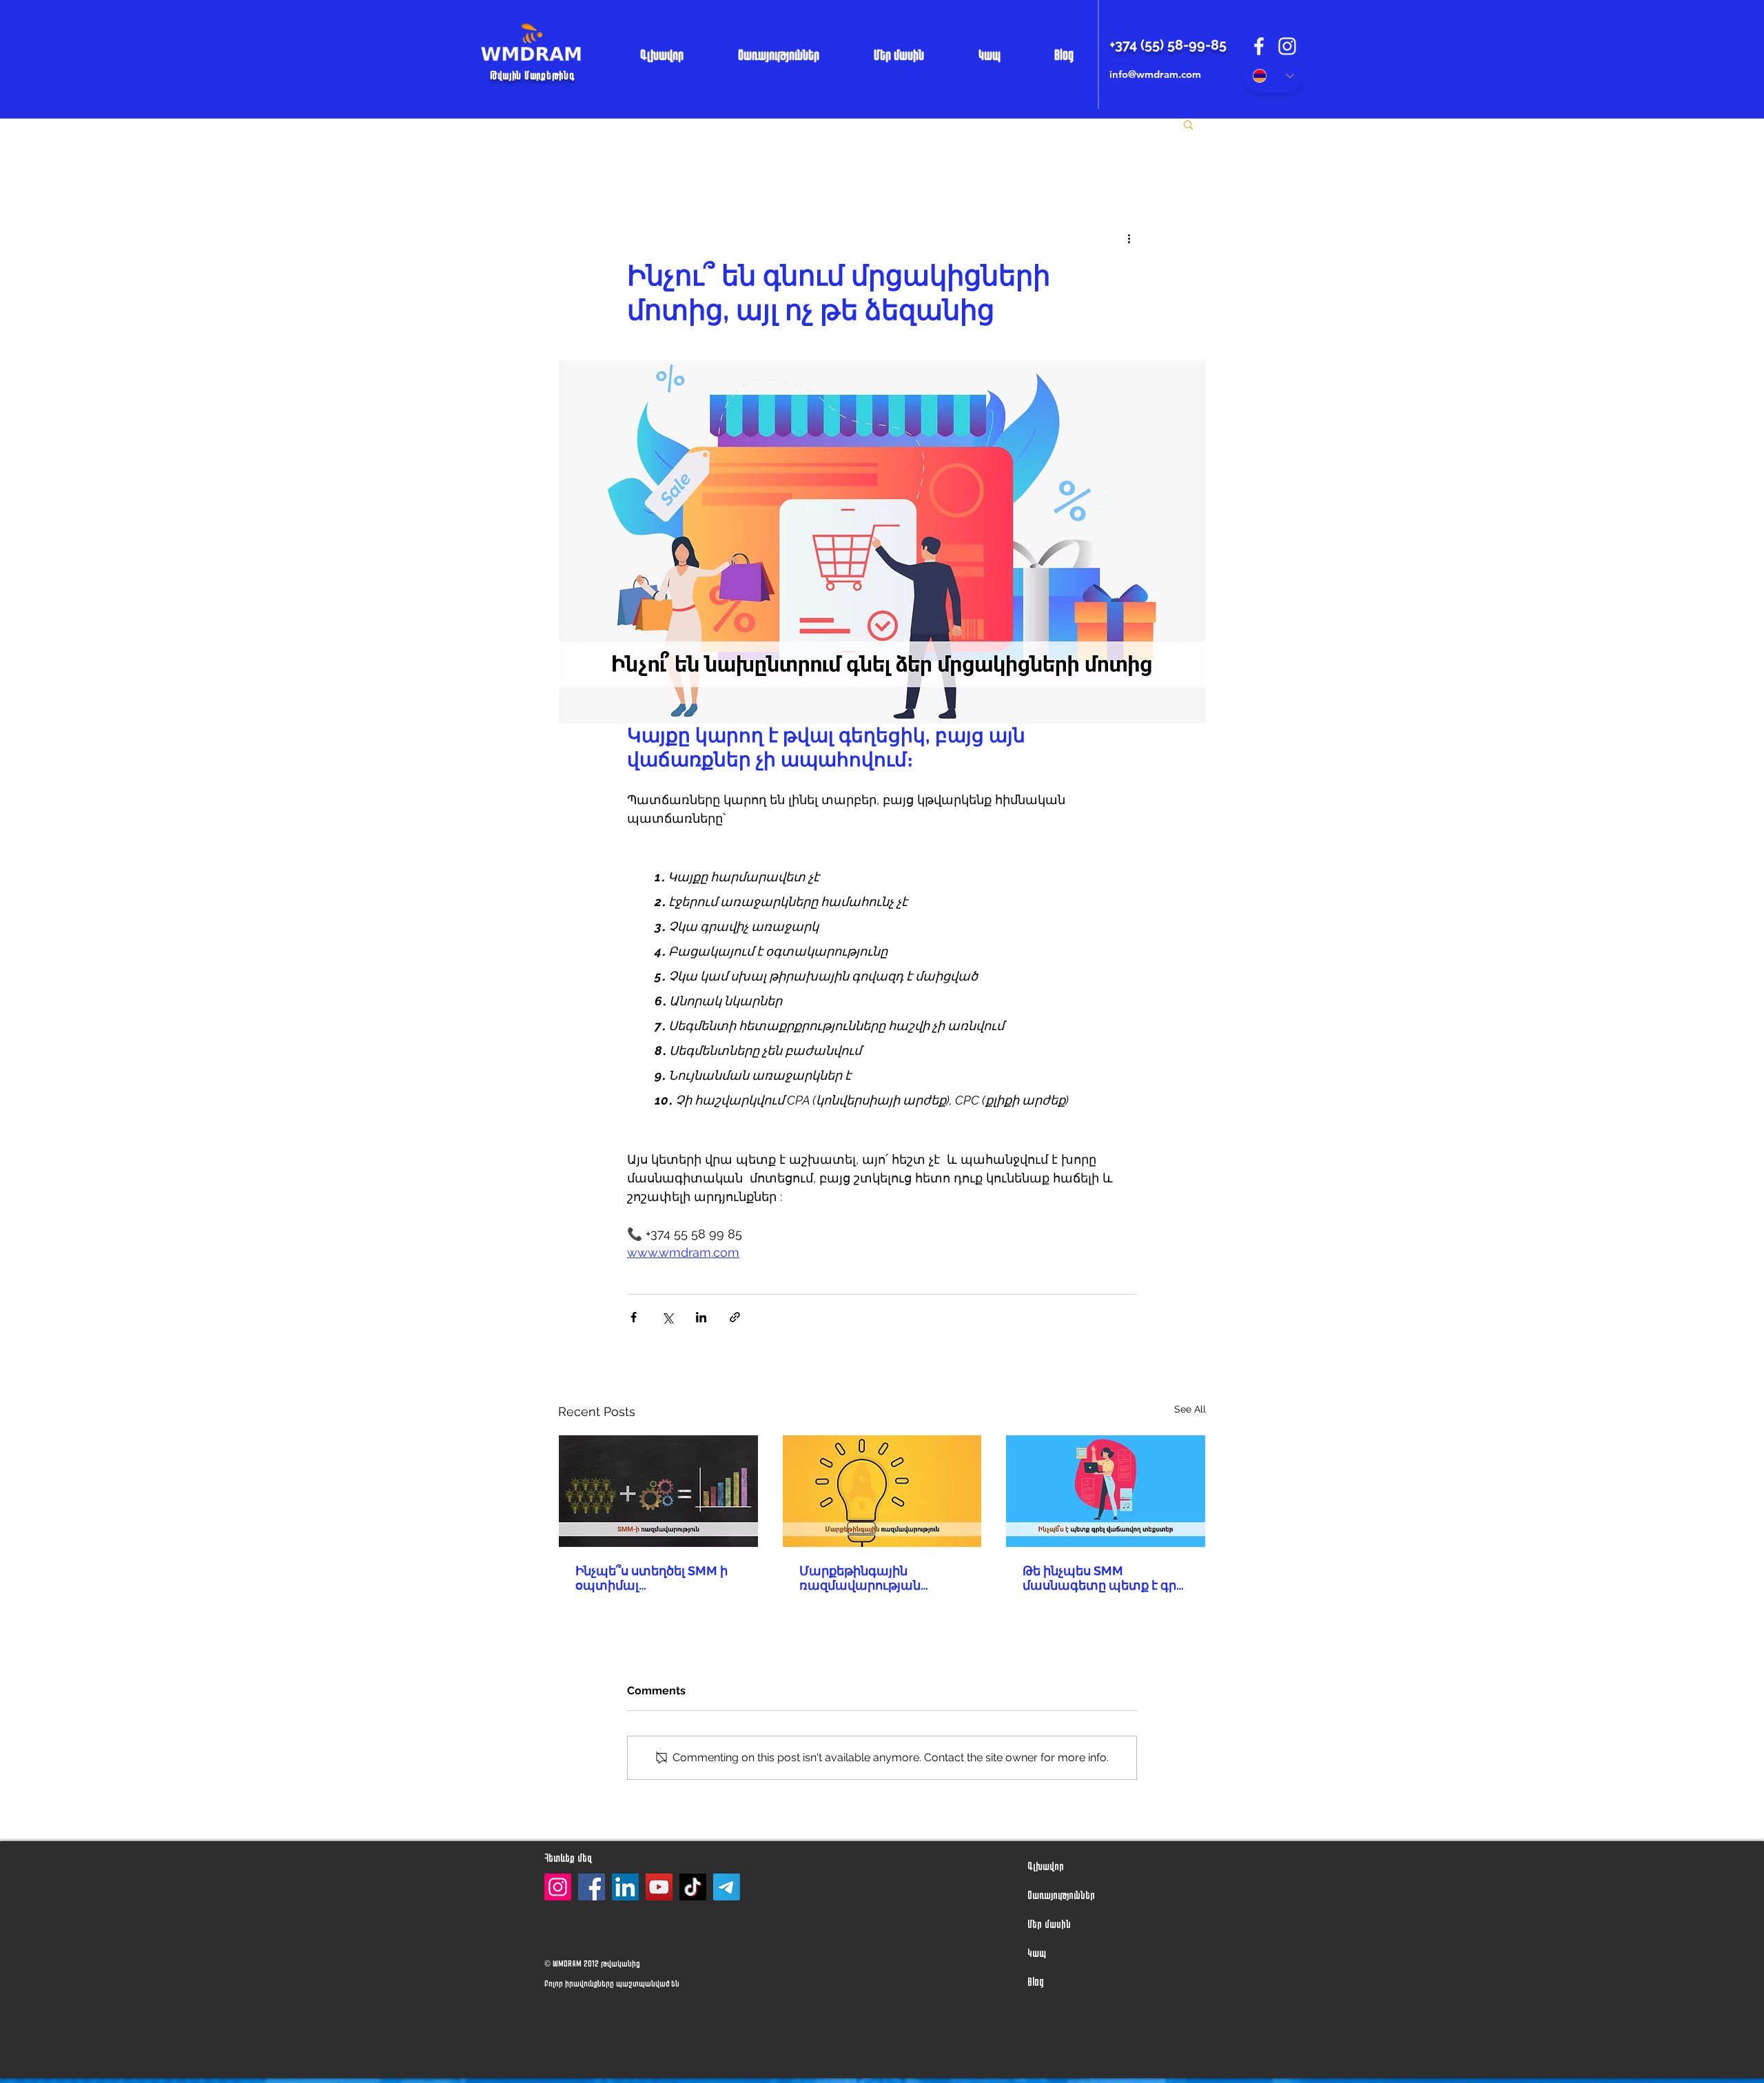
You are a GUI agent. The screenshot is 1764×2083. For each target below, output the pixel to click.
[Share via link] (735, 1317)
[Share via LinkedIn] (701, 1317)
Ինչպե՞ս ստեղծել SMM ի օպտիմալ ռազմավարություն (652, 1578)
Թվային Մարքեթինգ (532, 75)
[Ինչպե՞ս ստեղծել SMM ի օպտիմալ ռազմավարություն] (658, 1491)
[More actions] (1129, 238)
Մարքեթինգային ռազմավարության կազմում (860, 1578)
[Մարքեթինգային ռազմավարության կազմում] (882, 1491)
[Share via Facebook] (634, 1317)
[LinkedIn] (625, 1887)
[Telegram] (727, 1887)
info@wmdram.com (1155, 74)
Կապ (1037, 1952)
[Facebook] (592, 1887)
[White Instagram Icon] (1287, 46)
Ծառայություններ (1055, 1895)
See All (1190, 1409)
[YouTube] (659, 1887)
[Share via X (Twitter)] (667, 1317)
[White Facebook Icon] (1259, 46)
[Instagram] (558, 1887)
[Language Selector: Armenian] (1273, 76)
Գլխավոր (1046, 1866)
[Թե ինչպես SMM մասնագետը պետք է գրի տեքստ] (1106, 1491)
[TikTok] (693, 1887)
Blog (1036, 1981)
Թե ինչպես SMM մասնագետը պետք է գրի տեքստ (1103, 1578)
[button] (1188, 124)
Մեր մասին (1049, 1923)
